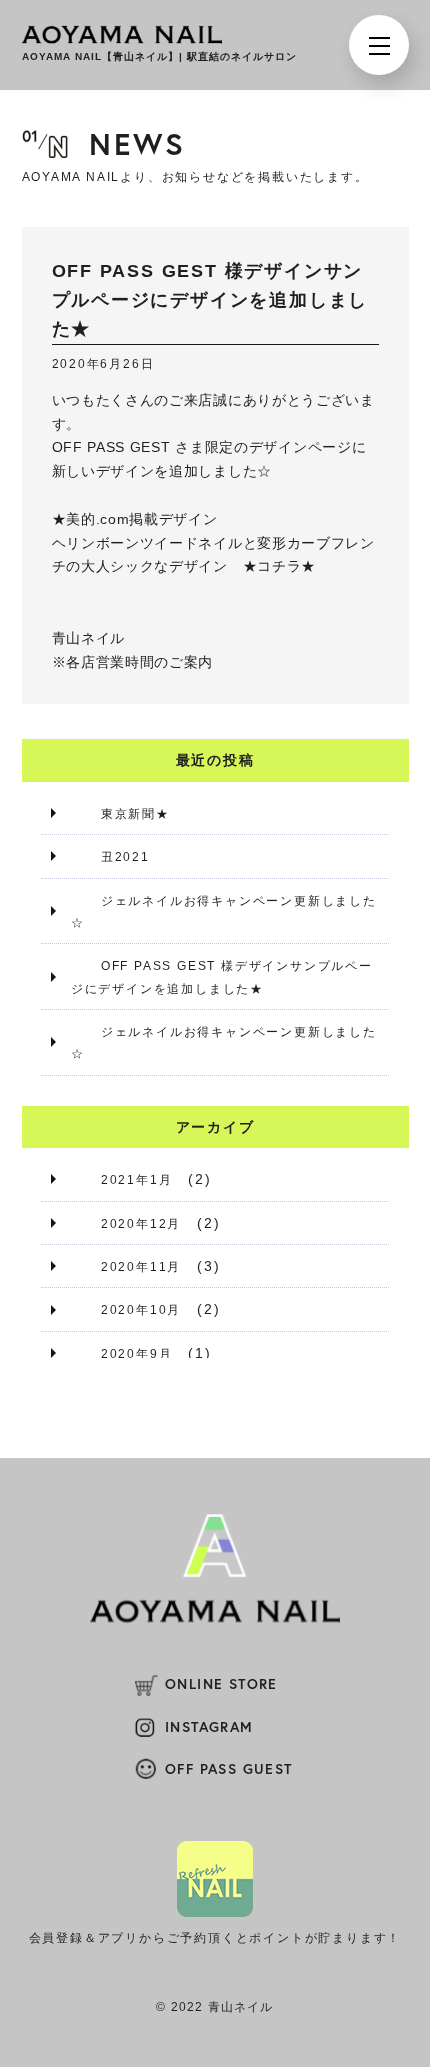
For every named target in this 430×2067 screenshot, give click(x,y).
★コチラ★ (280, 566)
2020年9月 (137, 1354)
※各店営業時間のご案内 (133, 662)
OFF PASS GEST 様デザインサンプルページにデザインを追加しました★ (222, 977)
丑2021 (125, 857)
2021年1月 (137, 1180)
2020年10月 (141, 1310)
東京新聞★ (135, 814)
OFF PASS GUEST (229, 1769)
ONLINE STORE (221, 1684)
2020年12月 (141, 1224)
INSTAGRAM (209, 1727)
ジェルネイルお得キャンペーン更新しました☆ (224, 912)
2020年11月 (141, 1267)
